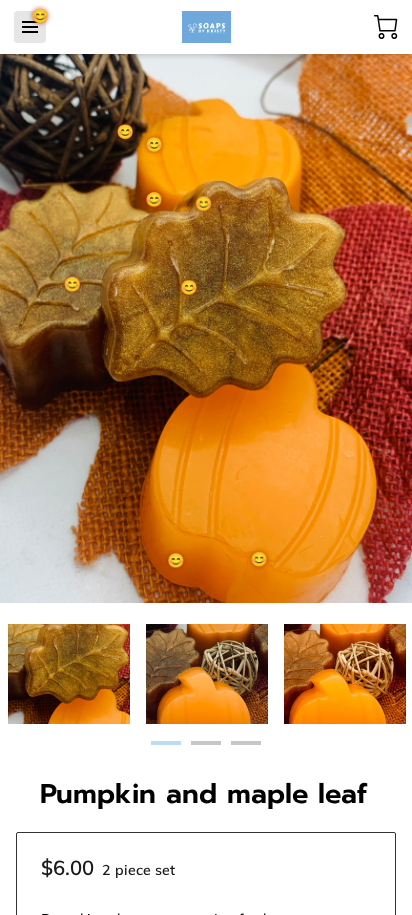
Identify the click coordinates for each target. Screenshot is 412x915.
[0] (386, 27)
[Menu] (30, 27)
